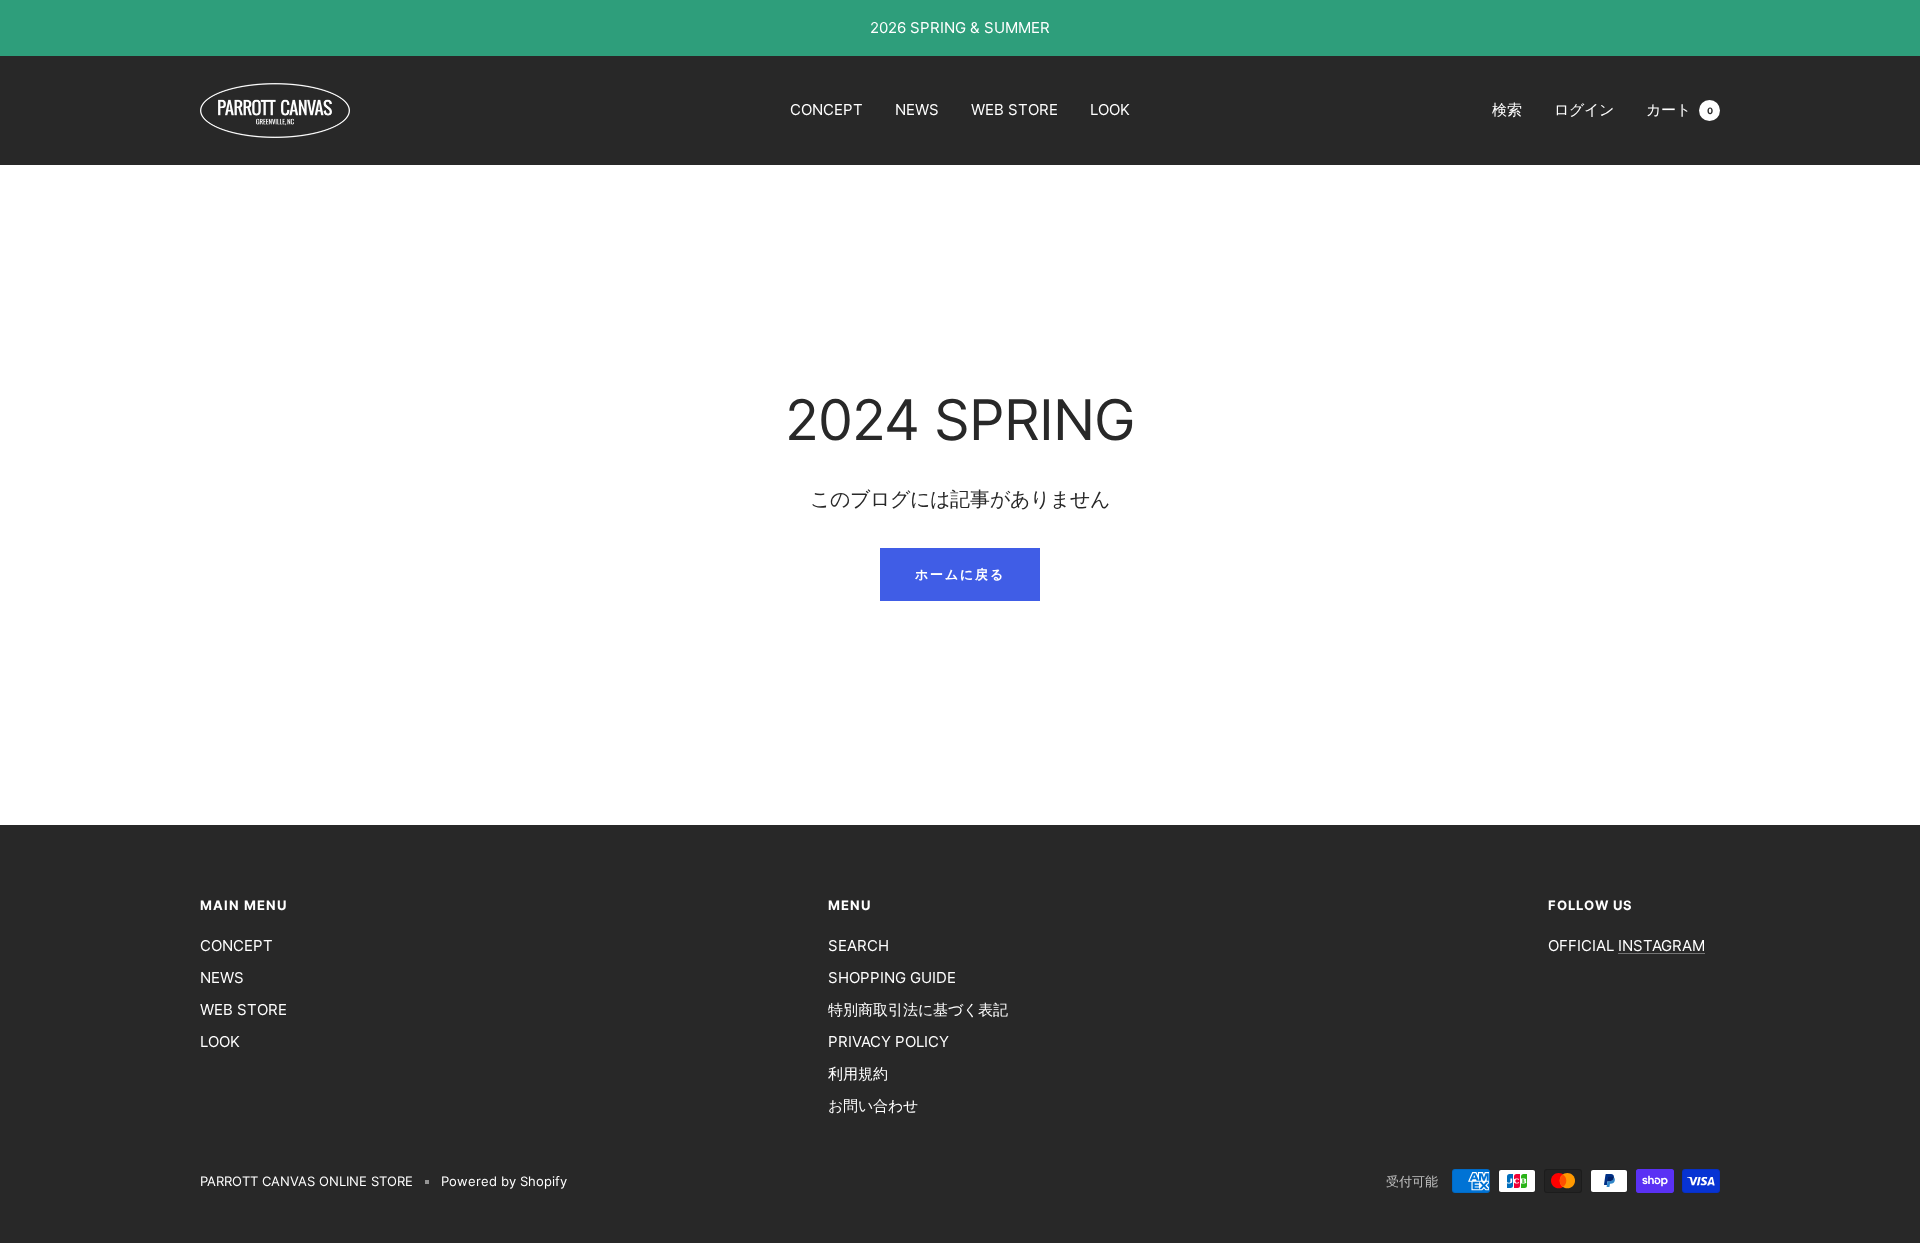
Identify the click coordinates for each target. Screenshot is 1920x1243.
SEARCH (858, 945)
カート (1679, 109)
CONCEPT (826, 109)
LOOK (1110, 109)
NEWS (917, 109)
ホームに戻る (960, 574)
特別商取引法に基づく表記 (918, 1009)
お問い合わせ (873, 1105)
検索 (1507, 109)
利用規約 (858, 1073)
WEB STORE (1014, 109)
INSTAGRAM (1661, 945)
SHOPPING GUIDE (892, 977)
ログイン (1584, 109)
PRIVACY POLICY (888, 1041)
